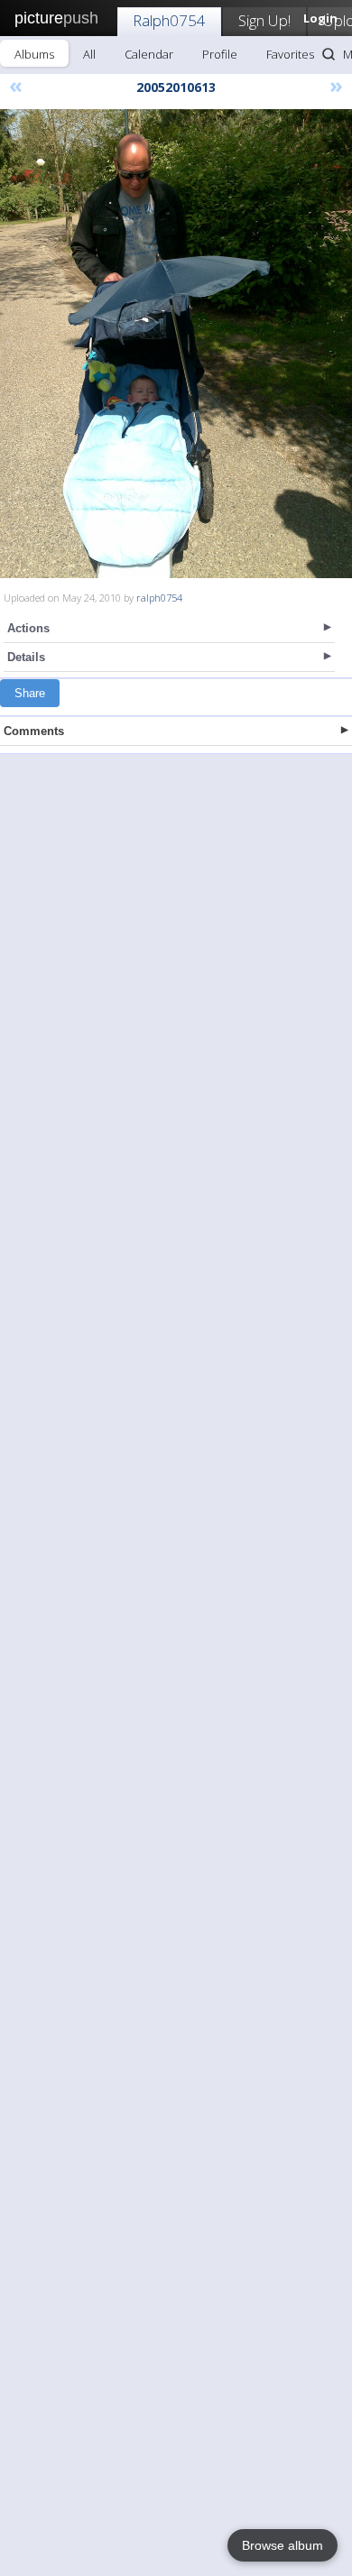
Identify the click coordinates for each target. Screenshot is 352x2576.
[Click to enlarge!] (176, 344)
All (89, 54)
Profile (220, 54)
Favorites (290, 54)
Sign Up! (264, 20)
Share (30, 693)
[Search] (329, 54)
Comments (34, 731)
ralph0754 (159, 598)
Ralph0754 (169, 20)
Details (26, 657)
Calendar (149, 54)
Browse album (283, 2545)
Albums (34, 54)
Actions (28, 628)
